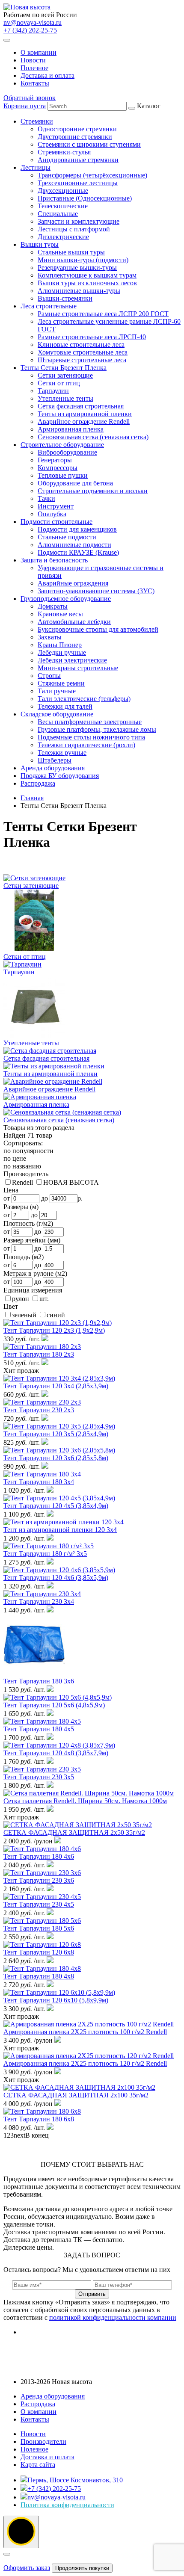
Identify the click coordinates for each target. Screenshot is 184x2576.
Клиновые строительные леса (81, 345)
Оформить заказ (27, 2568)
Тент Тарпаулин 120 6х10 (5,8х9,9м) (56, 2000)
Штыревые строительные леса (82, 360)
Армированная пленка (71, 429)
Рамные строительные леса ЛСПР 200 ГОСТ (103, 314)
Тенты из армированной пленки (85, 414)
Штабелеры (55, 760)
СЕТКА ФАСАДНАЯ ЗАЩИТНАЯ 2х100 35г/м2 (76, 2095)
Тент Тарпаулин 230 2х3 (39, 1410)
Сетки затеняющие (65, 375)
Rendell (22, 1182)
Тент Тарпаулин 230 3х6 (39, 1880)
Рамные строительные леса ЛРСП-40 (92, 337)
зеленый (24, 1315)
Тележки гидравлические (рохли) (86, 745)
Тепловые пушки (63, 475)
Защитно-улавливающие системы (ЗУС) (96, 591)
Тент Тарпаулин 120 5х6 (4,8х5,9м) (54, 1705)
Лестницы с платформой (74, 229)
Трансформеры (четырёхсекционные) (92, 175)
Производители (43, 2441)
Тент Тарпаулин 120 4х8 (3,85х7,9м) (56, 1753)
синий (56, 1315)
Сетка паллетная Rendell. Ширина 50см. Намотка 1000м (85, 1801)
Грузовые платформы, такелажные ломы (97, 729)
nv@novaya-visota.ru (33, 22)
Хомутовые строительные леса (83, 352)
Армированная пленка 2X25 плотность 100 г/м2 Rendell (85, 2032)
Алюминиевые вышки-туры (79, 291)
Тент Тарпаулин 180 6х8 (39, 2119)
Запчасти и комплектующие (79, 221)
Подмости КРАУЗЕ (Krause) (78, 552)
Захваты (50, 637)
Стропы (49, 676)
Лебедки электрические (72, 660)
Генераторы (55, 460)
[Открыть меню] (7, 40)
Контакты (35, 83)
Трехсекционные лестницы (78, 183)
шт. (44, 1299)
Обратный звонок (30, 98)
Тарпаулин (53, 391)
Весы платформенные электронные (90, 722)
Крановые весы (60, 614)
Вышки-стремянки (65, 298)
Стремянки (37, 121)
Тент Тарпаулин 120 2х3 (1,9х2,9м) (54, 1330)
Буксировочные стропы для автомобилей (98, 629)
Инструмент (56, 506)
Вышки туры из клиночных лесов (87, 283)
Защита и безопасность (54, 560)
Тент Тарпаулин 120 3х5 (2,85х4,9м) (56, 1434)
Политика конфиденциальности (67, 2505)
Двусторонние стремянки (75, 137)
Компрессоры (58, 468)
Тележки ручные (62, 753)
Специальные (58, 214)
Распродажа (38, 783)
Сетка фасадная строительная (81, 406)
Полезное (34, 68)
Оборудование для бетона (75, 483)
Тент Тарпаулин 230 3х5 (39, 1777)
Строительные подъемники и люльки (93, 491)
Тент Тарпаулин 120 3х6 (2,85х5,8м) (56, 1458)
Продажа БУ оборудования (60, 776)
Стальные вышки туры (71, 252)
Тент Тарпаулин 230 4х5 (39, 1904)
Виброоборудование (67, 452)
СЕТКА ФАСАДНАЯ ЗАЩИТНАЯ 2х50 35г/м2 (74, 1832)
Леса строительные (49, 306)
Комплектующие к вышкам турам (87, 275)
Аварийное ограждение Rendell (84, 421)
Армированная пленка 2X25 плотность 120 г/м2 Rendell (85, 2063)
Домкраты (53, 606)
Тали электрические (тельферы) (84, 699)
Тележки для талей (65, 706)
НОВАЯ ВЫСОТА (71, 1182)
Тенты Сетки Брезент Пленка (64, 368)
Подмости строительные (56, 522)
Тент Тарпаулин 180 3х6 (39, 1681)
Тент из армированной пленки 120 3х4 (60, 1530)
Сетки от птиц (59, 383)
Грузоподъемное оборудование (66, 599)
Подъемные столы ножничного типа (91, 737)
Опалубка (52, 514)
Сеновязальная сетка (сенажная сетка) (93, 437)
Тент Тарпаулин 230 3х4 (39, 1601)
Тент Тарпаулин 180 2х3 (39, 1354)
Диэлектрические (63, 237)
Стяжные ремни (61, 683)
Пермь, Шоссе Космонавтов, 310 (75, 2480)
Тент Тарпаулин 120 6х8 (39, 1952)
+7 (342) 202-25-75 (30, 30)
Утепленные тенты (65, 398)
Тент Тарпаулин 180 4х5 (39, 1729)
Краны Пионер (60, 645)
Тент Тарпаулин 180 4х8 (39, 1976)
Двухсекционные (63, 191)
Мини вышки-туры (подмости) (83, 260)
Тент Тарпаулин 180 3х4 (39, 1482)
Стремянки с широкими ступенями (89, 144)
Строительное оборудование (62, 445)
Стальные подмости (67, 537)
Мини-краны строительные (78, 668)
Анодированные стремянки (78, 160)
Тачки (46, 498)
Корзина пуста (25, 106)
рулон (21, 1299)
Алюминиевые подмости (74, 545)
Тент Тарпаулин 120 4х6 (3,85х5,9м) (56, 1578)
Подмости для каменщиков (77, 529)
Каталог (101, 445)
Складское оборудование (57, 714)
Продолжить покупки (82, 2568)
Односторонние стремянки (77, 129)
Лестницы (36, 167)
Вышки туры (40, 244)
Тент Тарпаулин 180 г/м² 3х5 (45, 1554)
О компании (39, 52)
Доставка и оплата (47, 75)
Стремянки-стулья (64, 152)
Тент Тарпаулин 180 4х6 (39, 1856)
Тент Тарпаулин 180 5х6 (39, 1928)
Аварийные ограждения (73, 583)
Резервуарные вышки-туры (77, 268)
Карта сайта (38, 2465)
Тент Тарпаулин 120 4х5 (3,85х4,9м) (56, 1506)
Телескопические (63, 206)
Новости (33, 60)
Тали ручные (57, 691)
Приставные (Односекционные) (85, 198)
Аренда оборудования (53, 768)
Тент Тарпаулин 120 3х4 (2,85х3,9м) (56, 1386)
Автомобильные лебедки (74, 622)
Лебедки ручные (62, 652)
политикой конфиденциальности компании (113, 2317)
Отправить (92, 2294)
